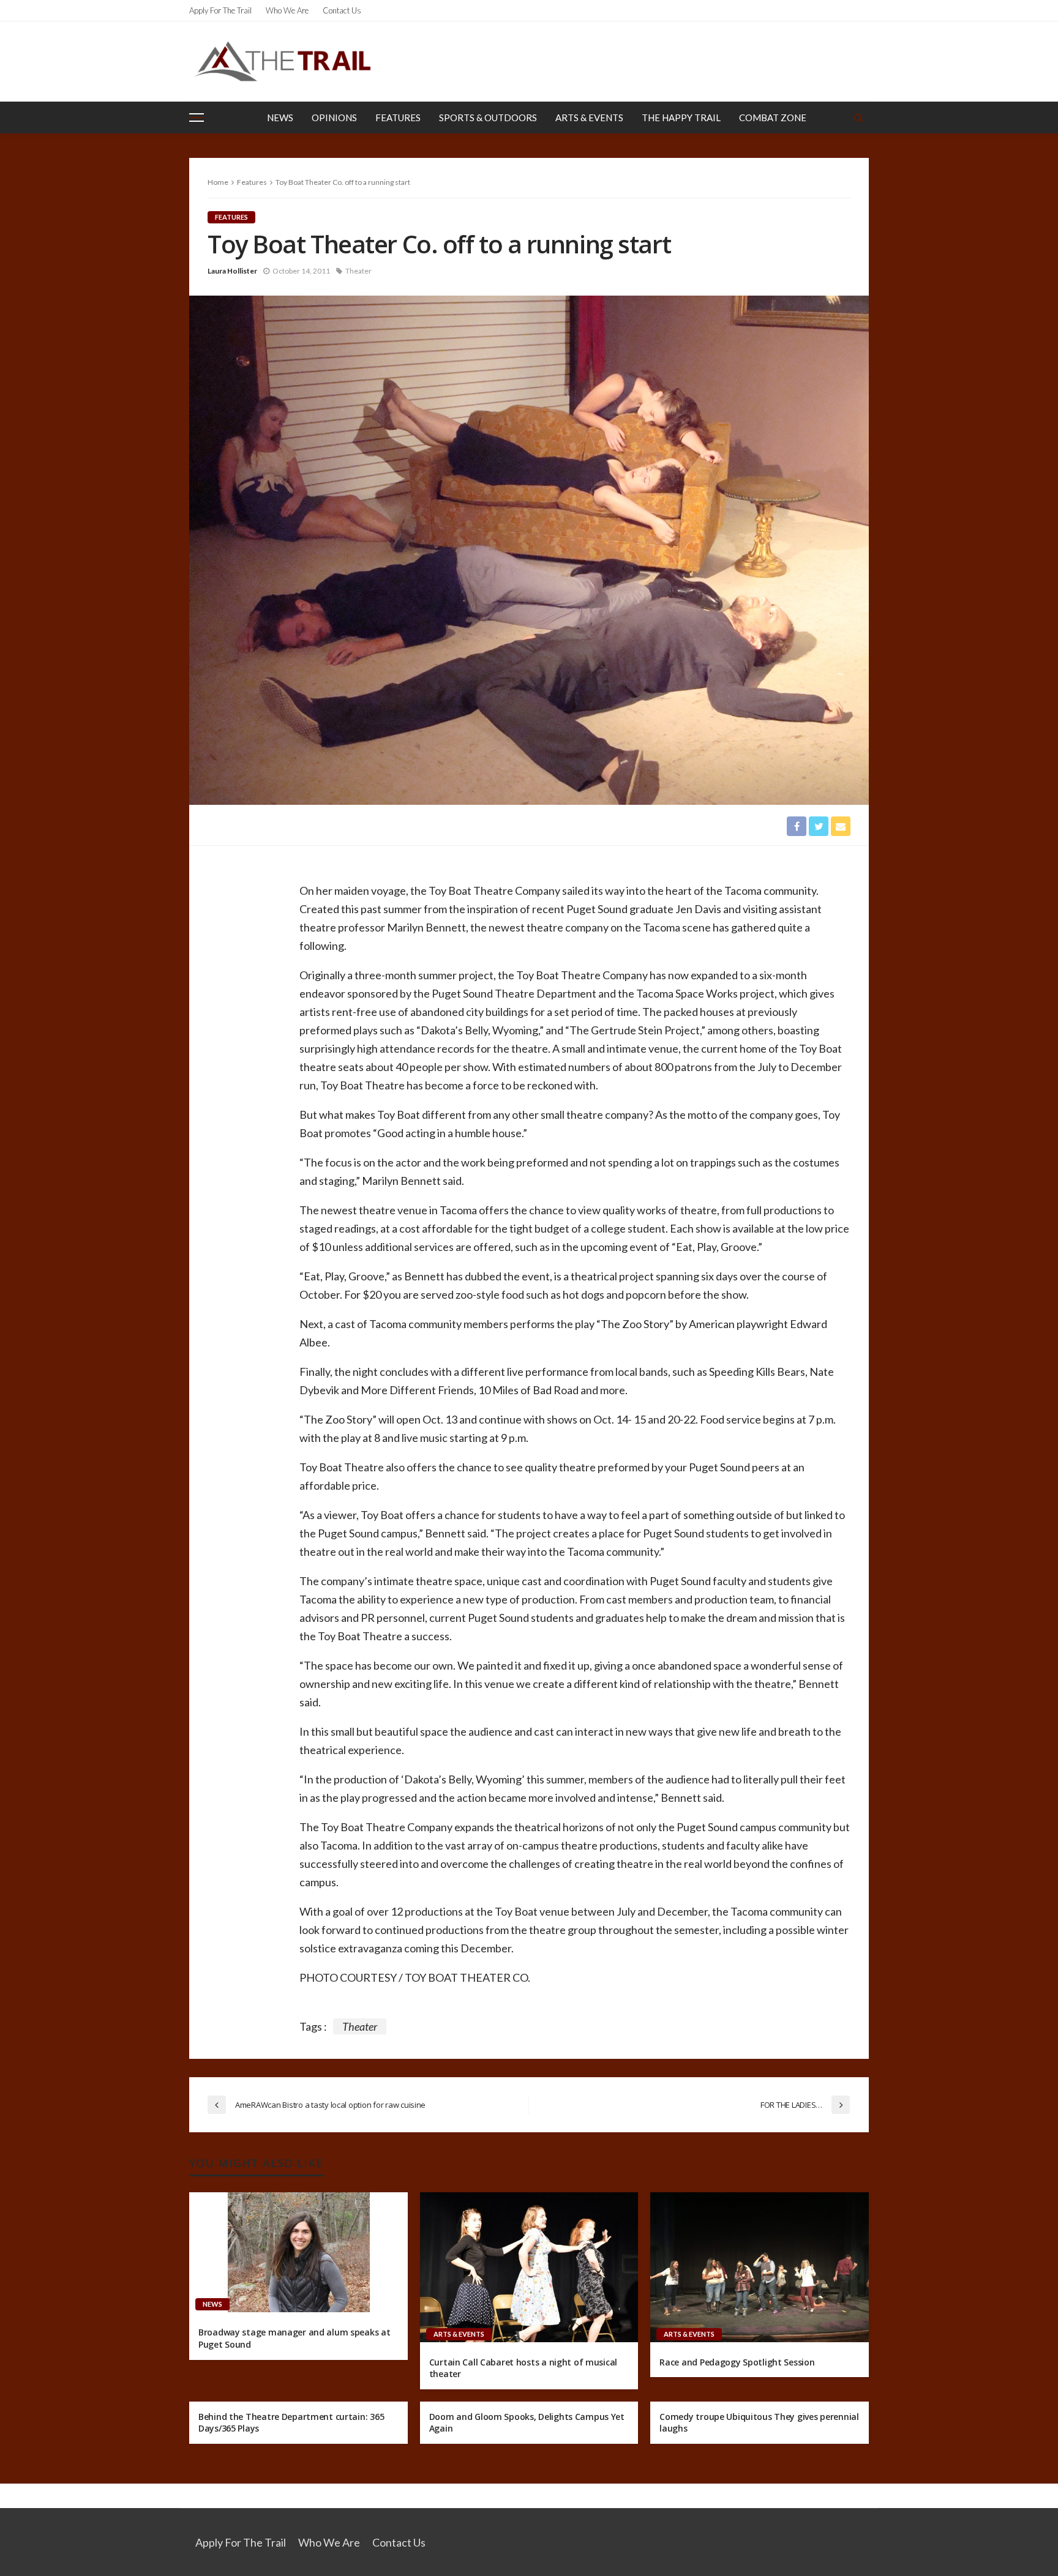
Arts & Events (589, 118)
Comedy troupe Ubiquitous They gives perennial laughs (759, 2423)
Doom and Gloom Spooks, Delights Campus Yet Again (527, 2423)
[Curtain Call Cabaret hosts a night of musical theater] (529, 2267)
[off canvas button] (197, 118)
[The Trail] (282, 61)
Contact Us (342, 10)
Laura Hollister (232, 271)
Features (398, 118)
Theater (358, 271)
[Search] (858, 118)
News (280, 118)
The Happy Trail (681, 118)
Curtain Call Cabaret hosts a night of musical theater (523, 2368)
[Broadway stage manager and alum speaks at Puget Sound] (298, 2252)
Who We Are (287, 10)
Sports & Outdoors (488, 118)
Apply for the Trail (220, 10)
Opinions (334, 118)
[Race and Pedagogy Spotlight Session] (760, 2267)
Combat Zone (773, 118)
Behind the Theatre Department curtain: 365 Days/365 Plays (291, 2423)
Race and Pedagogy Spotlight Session (737, 2362)
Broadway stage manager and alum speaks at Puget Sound (295, 2338)
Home (218, 182)
